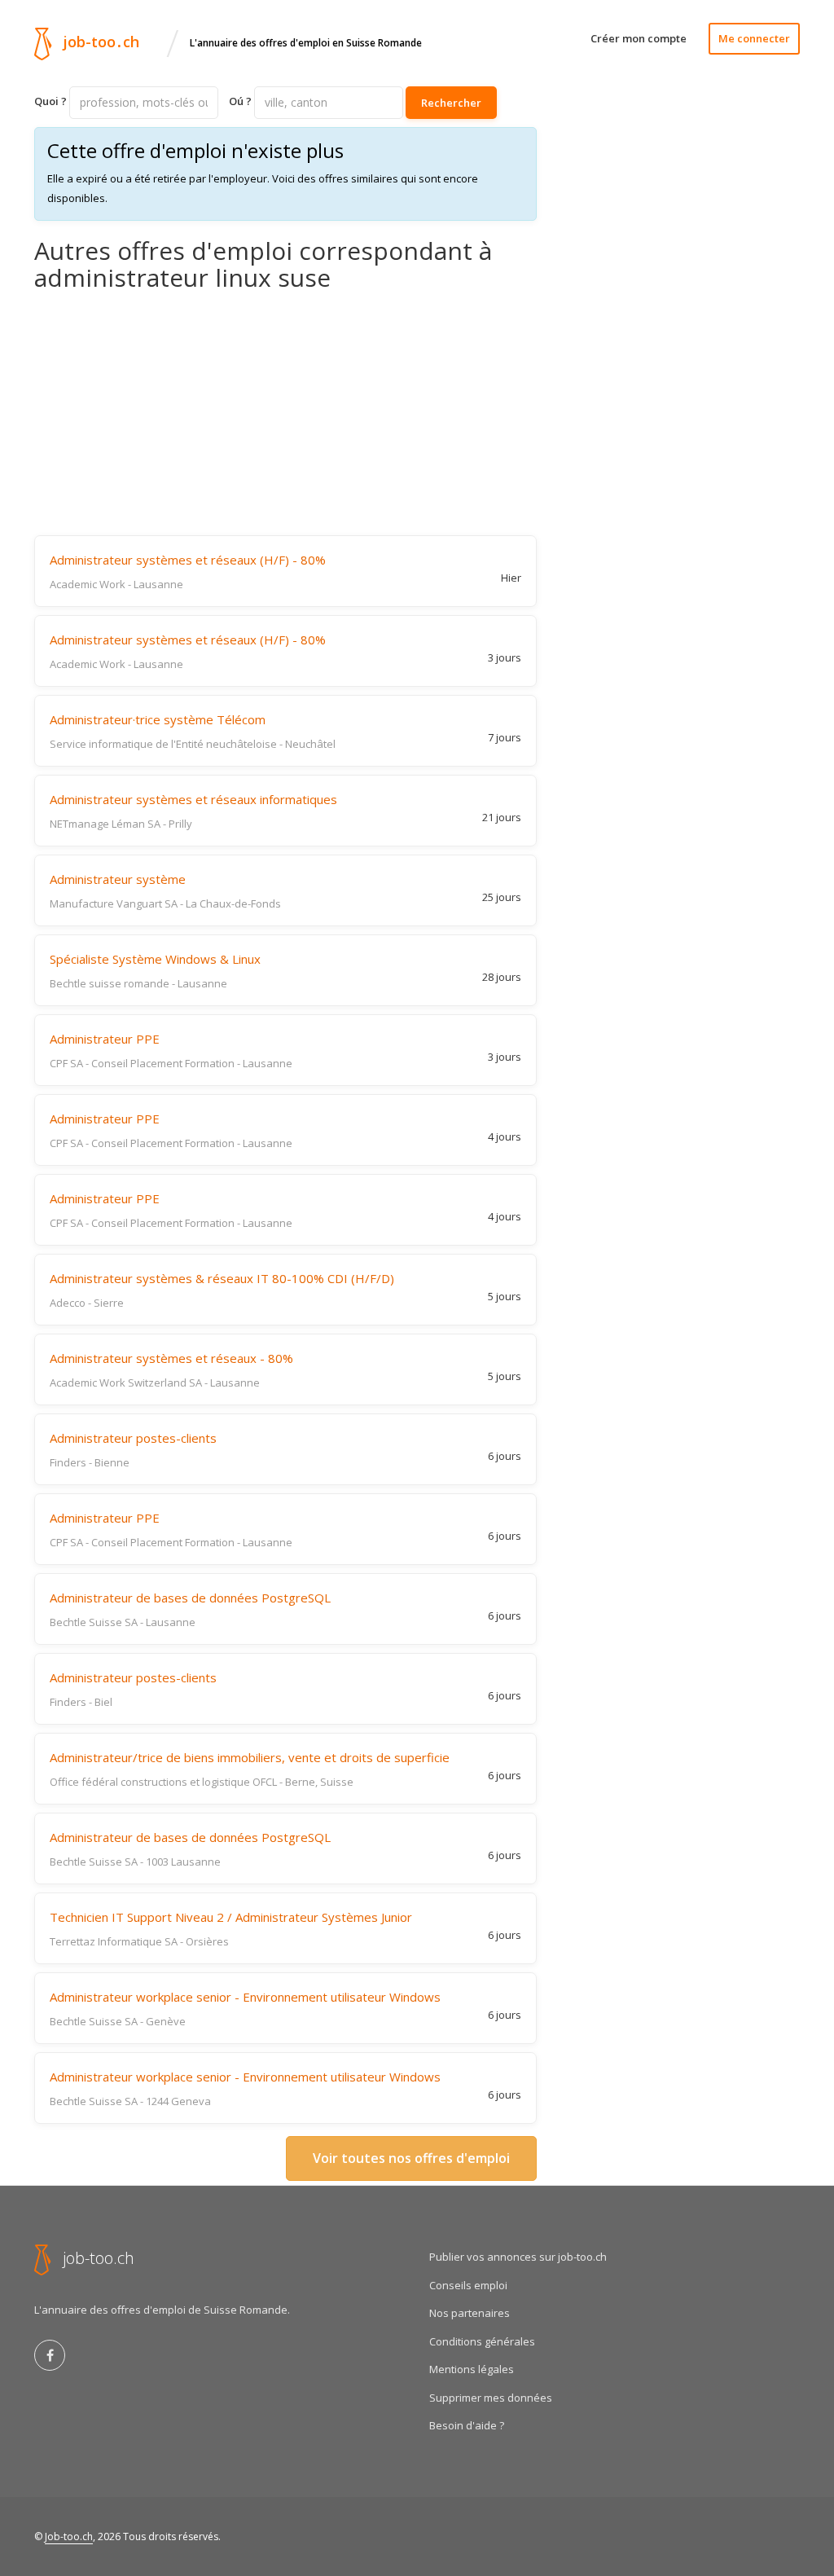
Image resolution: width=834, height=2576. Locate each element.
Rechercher (451, 103)
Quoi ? (50, 101)
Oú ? (240, 101)
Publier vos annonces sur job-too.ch (518, 2257)
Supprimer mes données (491, 2398)
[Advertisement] (285, 413)
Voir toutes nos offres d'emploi (411, 2158)
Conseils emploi (468, 2285)
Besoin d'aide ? (467, 2425)
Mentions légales (472, 2369)
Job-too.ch (69, 2536)
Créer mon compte (639, 38)
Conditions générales (482, 2341)
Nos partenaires (470, 2313)
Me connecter (754, 38)
